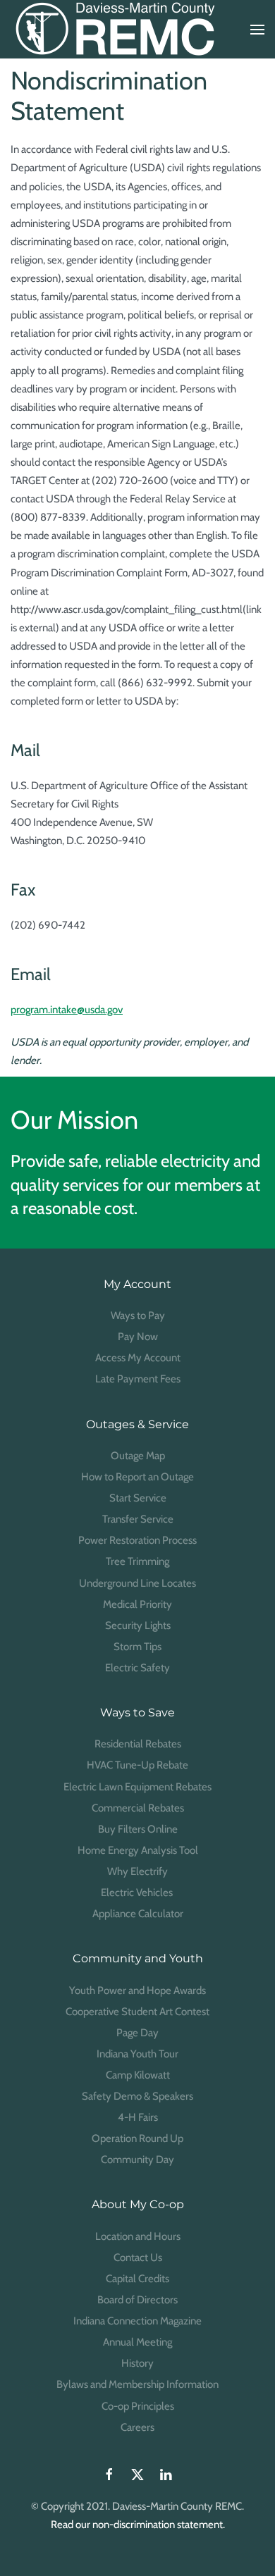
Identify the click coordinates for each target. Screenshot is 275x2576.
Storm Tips (137, 1647)
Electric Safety (137, 1668)
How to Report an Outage (137, 1477)
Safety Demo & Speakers (137, 2096)
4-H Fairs (138, 2117)
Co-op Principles (138, 2406)
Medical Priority (137, 1604)
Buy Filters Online (138, 1829)
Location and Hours (138, 2236)
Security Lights (138, 1626)
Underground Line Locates (137, 1583)
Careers (137, 2427)
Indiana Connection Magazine (137, 2321)
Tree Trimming (137, 1561)
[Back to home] (116, 29)
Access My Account (138, 1358)
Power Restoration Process (137, 1540)
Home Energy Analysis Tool (138, 1850)
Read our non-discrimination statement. (138, 2525)
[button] (257, 30)
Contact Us (138, 2258)
